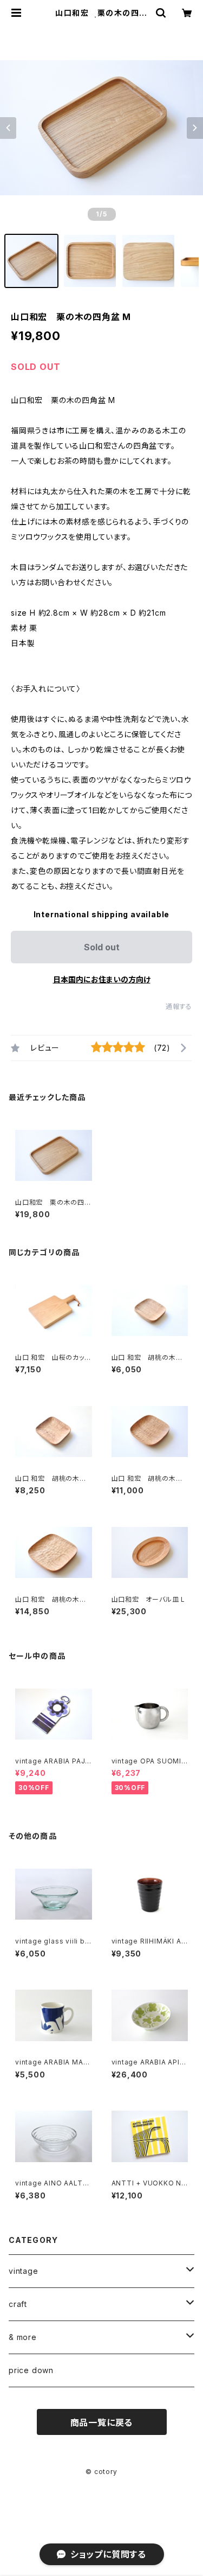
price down (31, 2370)
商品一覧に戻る (102, 2422)
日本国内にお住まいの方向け (102, 979)
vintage (24, 2271)
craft (18, 2304)
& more (23, 2337)
